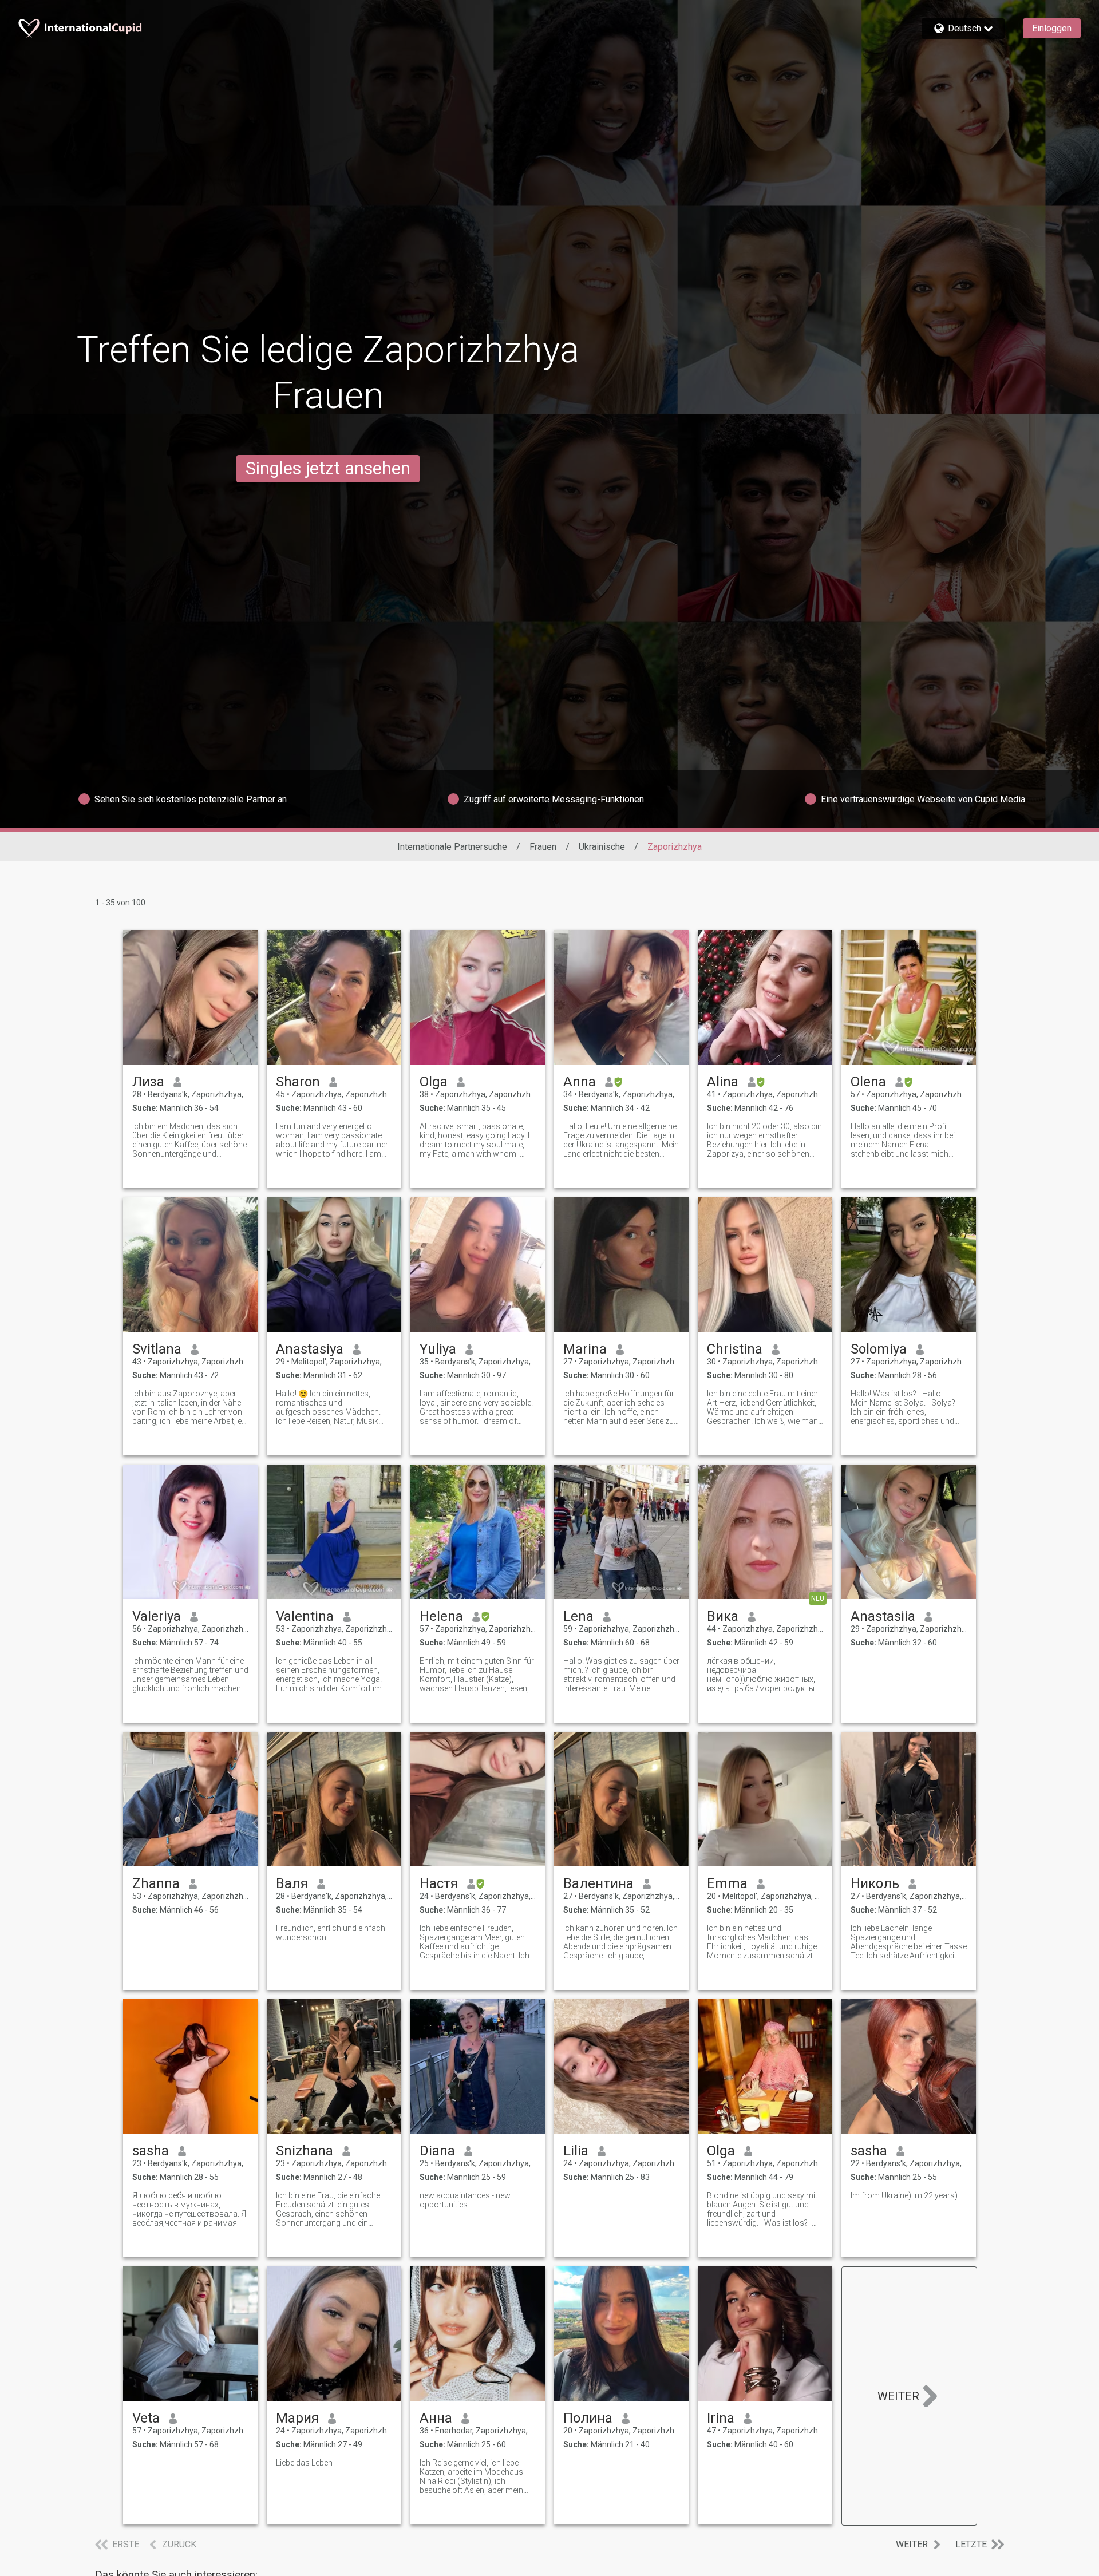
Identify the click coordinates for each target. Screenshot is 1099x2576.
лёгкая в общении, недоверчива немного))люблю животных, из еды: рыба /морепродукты (761, 1675)
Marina (585, 1349)
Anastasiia (883, 1616)
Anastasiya (310, 1349)
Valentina (305, 1616)
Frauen (543, 847)
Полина (588, 2418)
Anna (580, 1082)
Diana (437, 2151)
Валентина (598, 1883)
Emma (727, 1883)
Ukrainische (602, 847)
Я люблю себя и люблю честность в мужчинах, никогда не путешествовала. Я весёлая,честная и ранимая (189, 2209)
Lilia (576, 2151)
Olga (434, 1082)
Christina (735, 1349)
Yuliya (438, 1349)
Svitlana (157, 1349)
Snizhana (305, 2151)
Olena (868, 1082)
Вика (723, 1616)
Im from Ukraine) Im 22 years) (904, 2195)
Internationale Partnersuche (452, 847)
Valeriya (157, 1616)
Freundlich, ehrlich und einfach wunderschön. (331, 1933)
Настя (439, 1883)
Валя (292, 1883)
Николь (875, 1883)
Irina (721, 2418)
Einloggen (1052, 28)
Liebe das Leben (304, 2463)
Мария (297, 2418)
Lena (578, 1616)
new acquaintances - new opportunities (465, 2200)
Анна (436, 2418)
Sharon (298, 1082)
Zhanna (156, 1883)
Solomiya (879, 1349)
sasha (151, 2151)
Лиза (148, 1082)
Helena (441, 1616)
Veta (146, 2418)
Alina (723, 1082)
